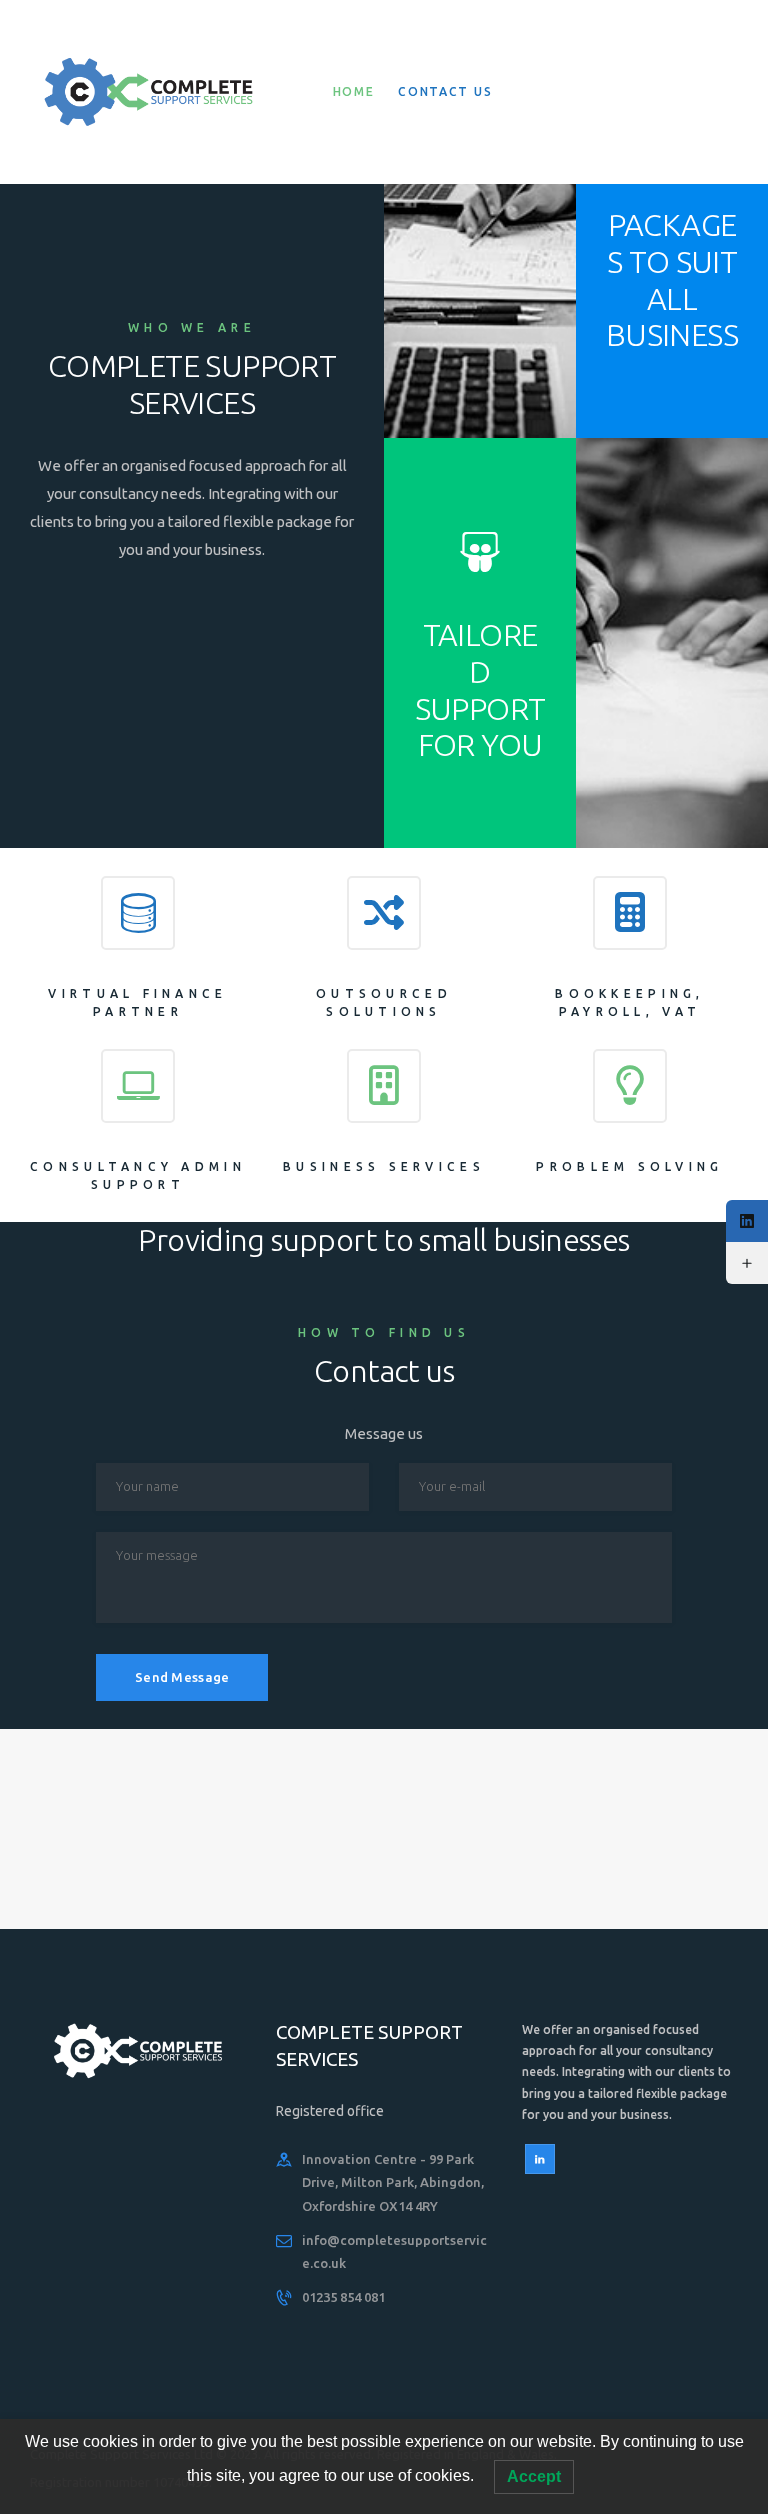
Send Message (182, 1677)
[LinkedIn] (747, 1221)
